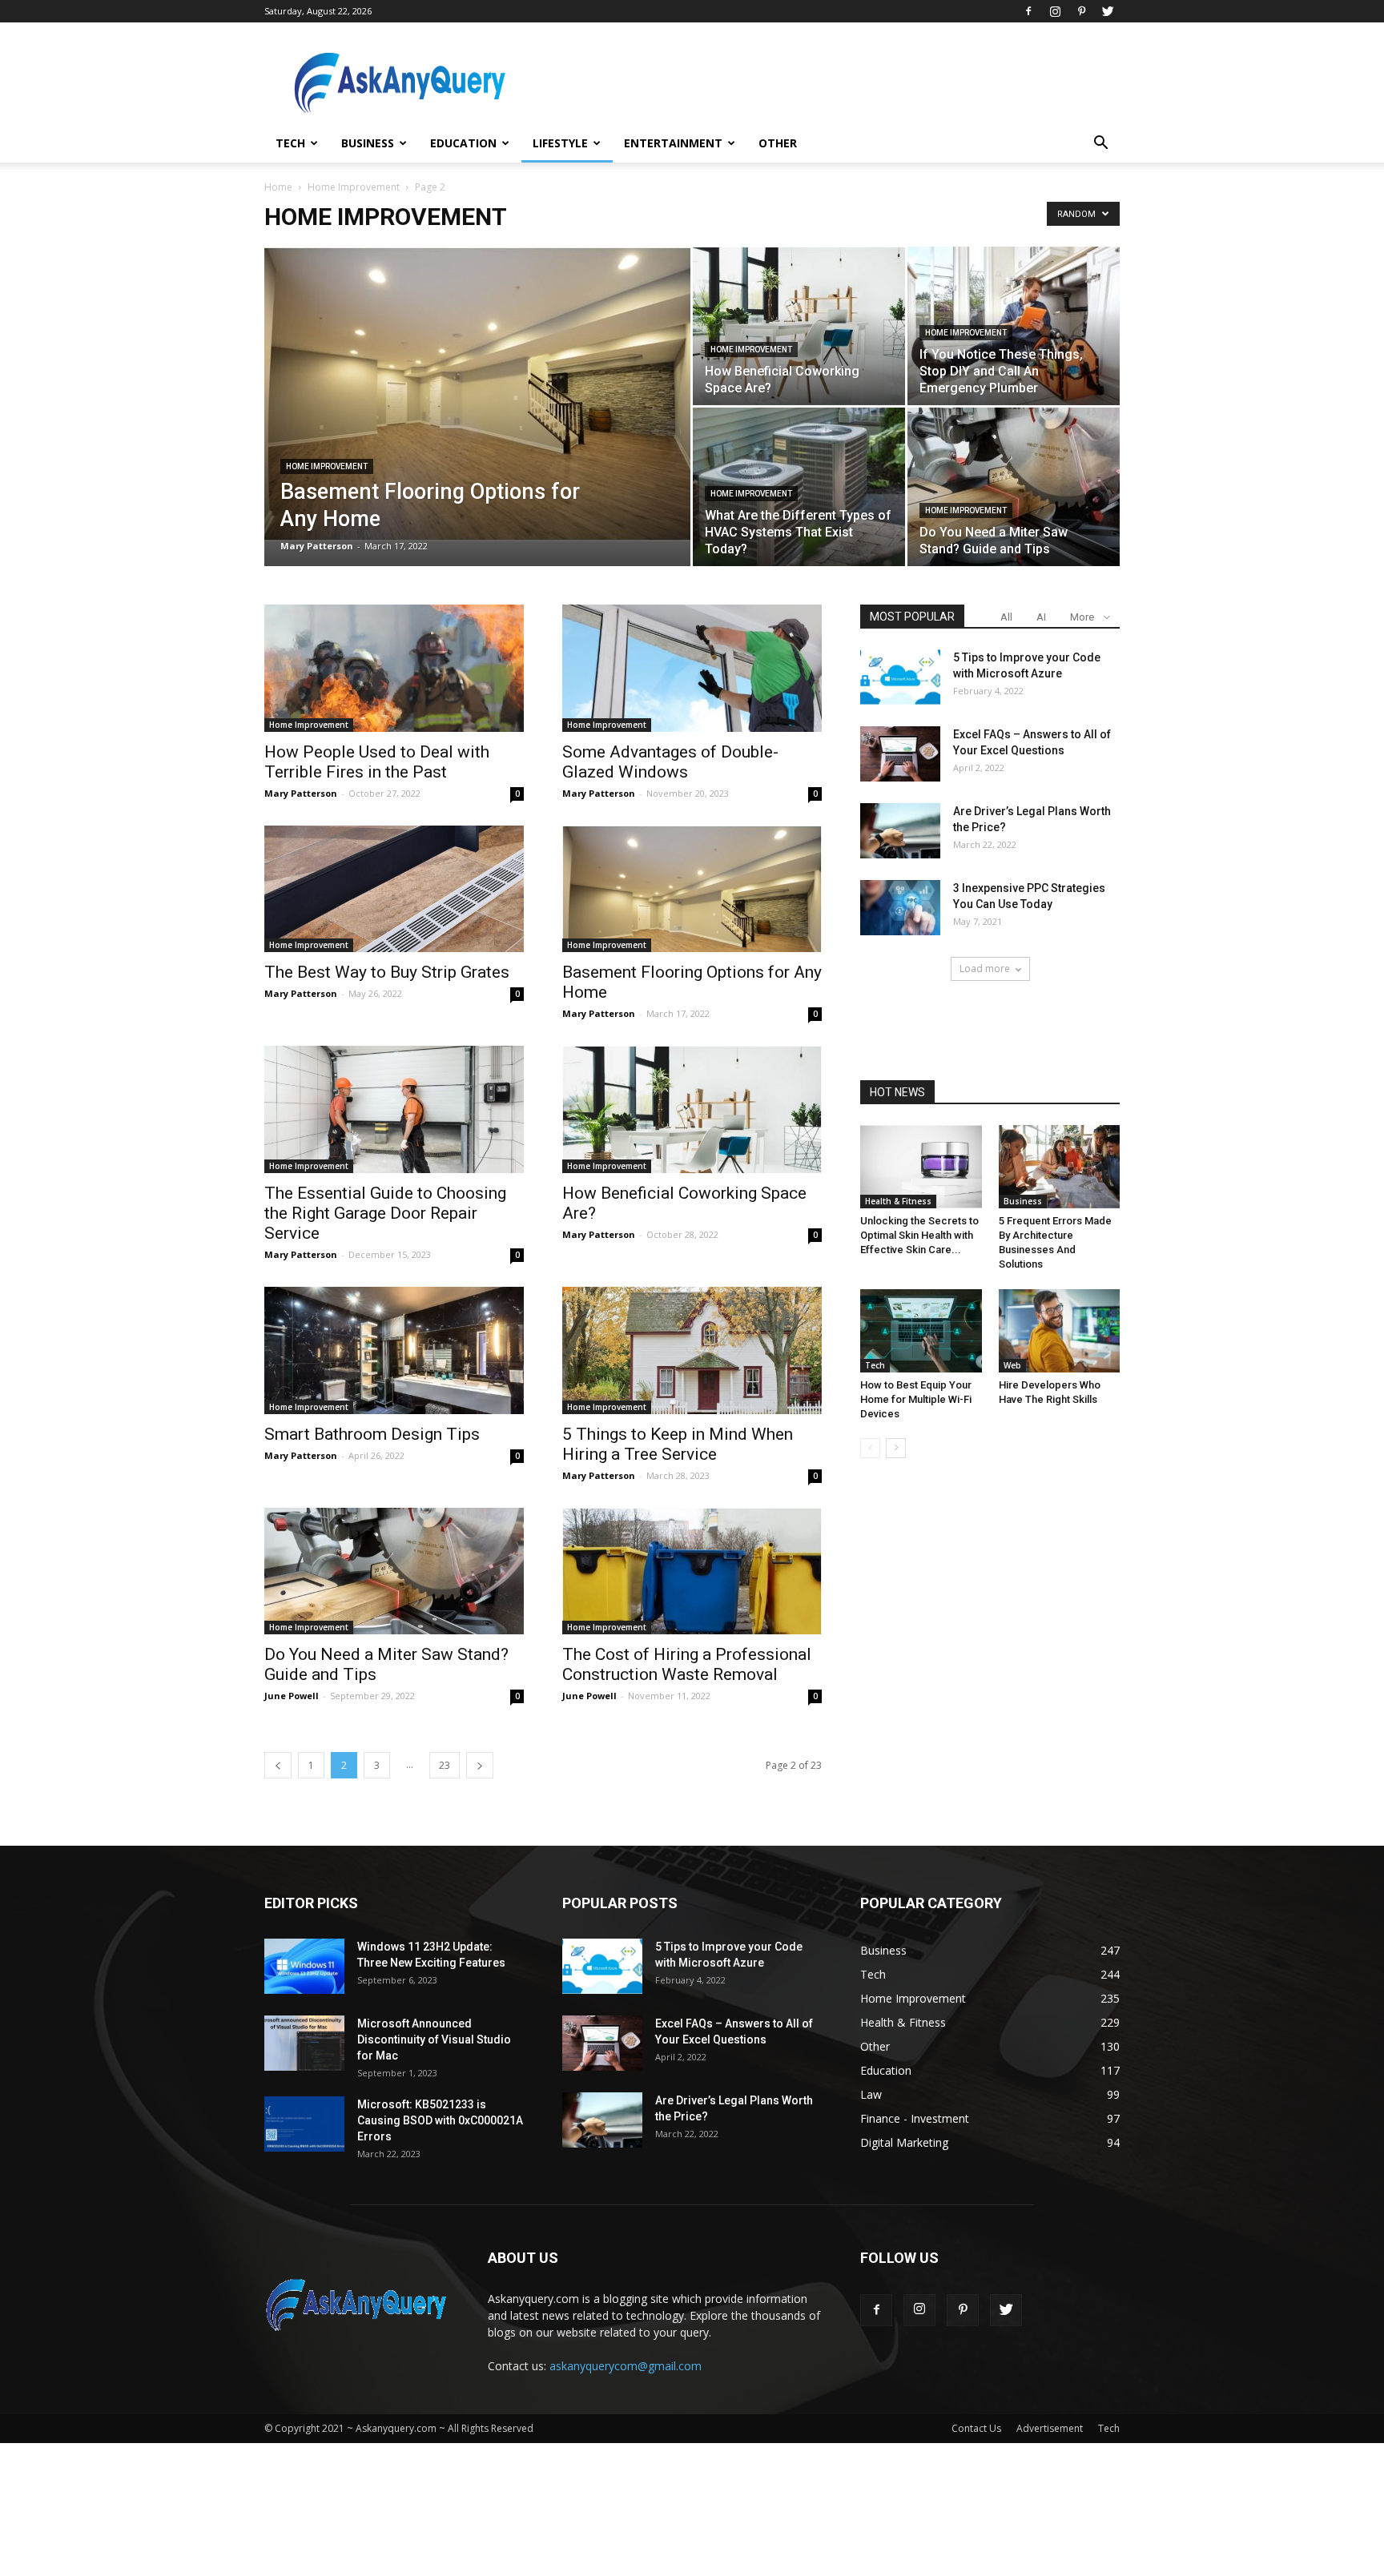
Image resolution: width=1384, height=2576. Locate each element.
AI (1041, 617)
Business (368, 143)
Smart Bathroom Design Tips (372, 1434)
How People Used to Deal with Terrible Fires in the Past (377, 762)
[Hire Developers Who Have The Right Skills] (1060, 1331)
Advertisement (1050, 2428)
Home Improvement (354, 187)
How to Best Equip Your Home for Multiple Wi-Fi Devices (916, 1399)
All (1006, 617)
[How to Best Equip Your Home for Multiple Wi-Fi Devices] (921, 1331)
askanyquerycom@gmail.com (626, 2366)
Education (463, 143)
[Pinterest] (1081, 11)
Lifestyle (560, 143)
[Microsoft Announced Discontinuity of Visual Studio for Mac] (304, 2043)
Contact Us (976, 2428)
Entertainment (673, 143)
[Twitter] (1108, 11)
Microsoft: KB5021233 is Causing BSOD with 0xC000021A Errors (440, 2120)
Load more (985, 969)
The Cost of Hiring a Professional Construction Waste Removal (687, 1664)
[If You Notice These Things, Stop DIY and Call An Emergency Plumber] (1014, 326)
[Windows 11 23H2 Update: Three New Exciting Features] (304, 1966)
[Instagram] (1055, 11)
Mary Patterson (317, 546)
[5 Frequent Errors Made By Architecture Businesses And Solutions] (1060, 1167)
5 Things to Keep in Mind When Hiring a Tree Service (678, 1444)
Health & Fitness (898, 1201)
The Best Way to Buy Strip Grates (387, 972)
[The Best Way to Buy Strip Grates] (394, 889)
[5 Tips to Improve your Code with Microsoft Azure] (900, 677)
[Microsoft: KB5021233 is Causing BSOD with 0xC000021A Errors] (304, 2124)
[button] (1100, 145)
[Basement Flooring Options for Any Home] (477, 394)
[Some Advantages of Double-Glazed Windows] (692, 668)
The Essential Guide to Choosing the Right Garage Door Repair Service (385, 1213)
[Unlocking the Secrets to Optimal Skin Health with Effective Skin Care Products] (921, 1167)
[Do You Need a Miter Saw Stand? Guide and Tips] (1014, 487)
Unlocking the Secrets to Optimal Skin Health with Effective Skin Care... (919, 1235)
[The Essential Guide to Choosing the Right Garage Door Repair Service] (394, 1109)
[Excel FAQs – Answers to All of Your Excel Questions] (900, 754)
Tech (290, 143)
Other (778, 143)
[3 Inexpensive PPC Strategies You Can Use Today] (900, 908)
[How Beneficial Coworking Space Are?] (799, 326)
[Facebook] (1028, 11)
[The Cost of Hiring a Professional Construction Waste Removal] (692, 1571)
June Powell (292, 1696)
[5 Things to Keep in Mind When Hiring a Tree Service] (692, 1350)
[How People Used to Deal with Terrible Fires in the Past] (394, 668)
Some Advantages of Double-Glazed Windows (670, 762)
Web (1012, 1365)
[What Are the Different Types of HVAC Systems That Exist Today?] (799, 487)
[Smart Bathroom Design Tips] (394, 1350)
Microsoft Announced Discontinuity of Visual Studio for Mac (434, 2040)
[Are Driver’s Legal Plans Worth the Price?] (900, 831)
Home (278, 187)
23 (445, 1765)
